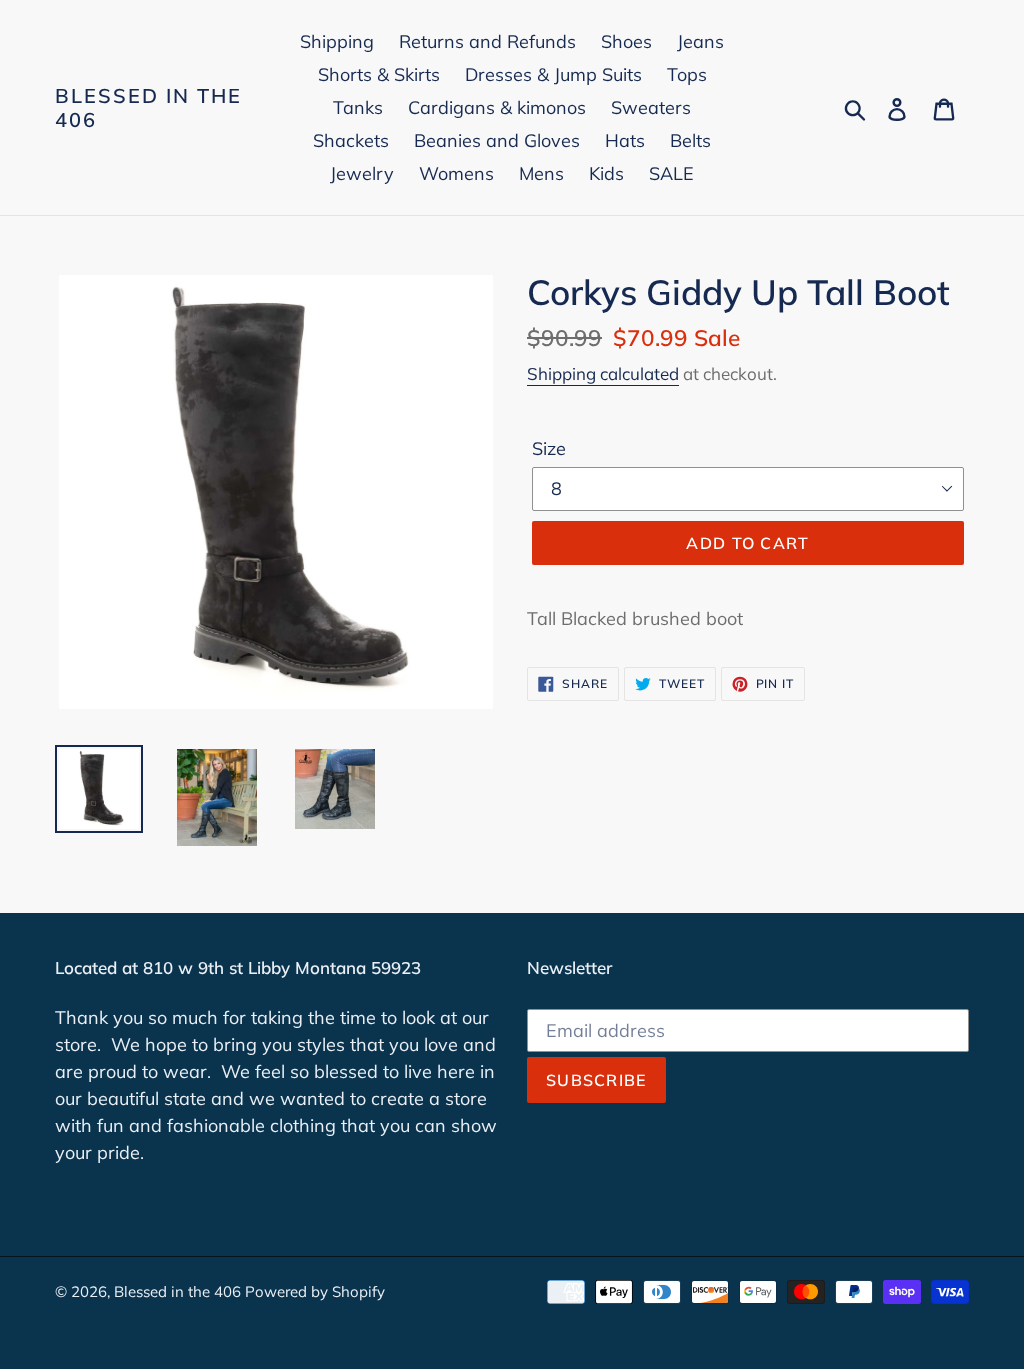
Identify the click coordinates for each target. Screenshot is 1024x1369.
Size (549, 448)
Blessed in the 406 (148, 108)
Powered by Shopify (315, 1291)
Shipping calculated (603, 373)
